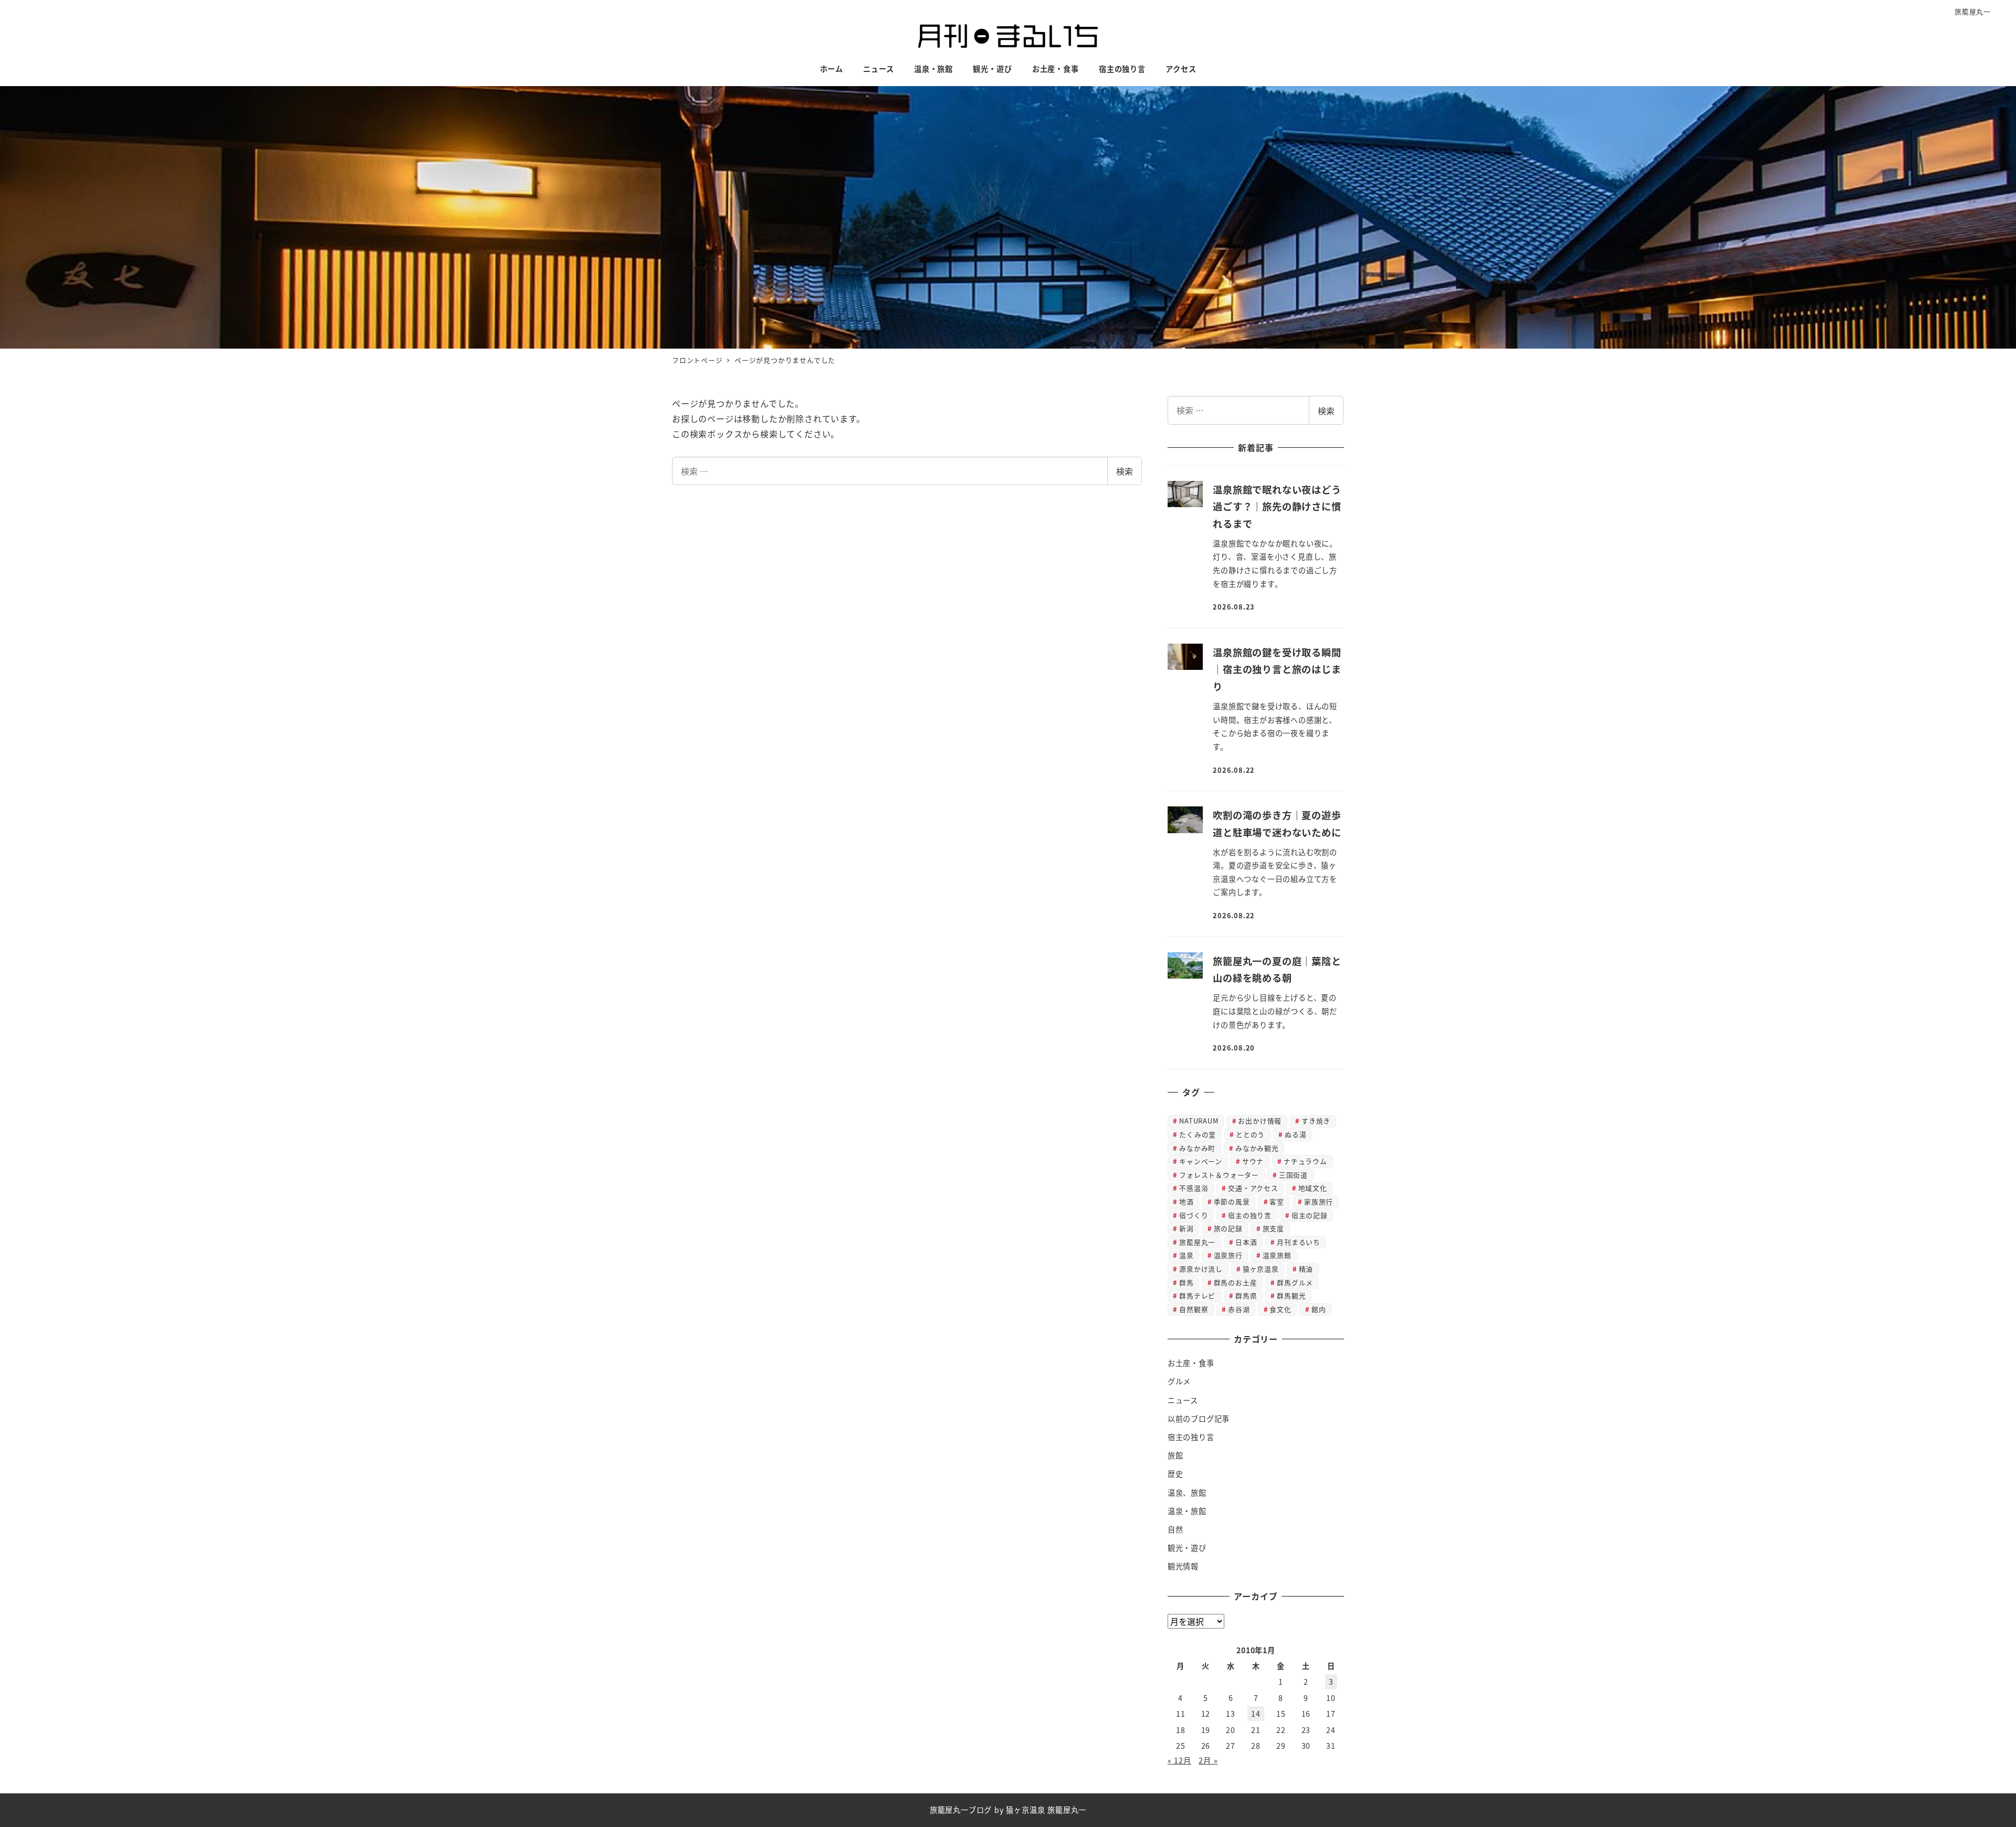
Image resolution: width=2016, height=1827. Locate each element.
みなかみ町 (1197, 1148)
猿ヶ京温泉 (1261, 1269)
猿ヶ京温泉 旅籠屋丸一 (1046, 1810)
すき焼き (1316, 1121)
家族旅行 (1319, 1201)
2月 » (1208, 1760)
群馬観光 (1291, 1295)
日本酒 (1246, 1242)
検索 (1125, 471)
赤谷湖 (1239, 1309)
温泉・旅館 (1187, 1511)
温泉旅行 (1228, 1255)
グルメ (1179, 1381)
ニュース (1183, 1400)
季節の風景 (1232, 1201)
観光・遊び (1187, 1548)
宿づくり (1194, 1215)
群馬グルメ (1295, 1282)
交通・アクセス (1253, 1188)
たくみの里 (1198, 1134)
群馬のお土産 (1236, 1282)
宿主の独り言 (1250, 1215)
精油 (1306, 1269)
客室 (1277, 1201)
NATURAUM (1199, 1121)
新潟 (1186, 1228)
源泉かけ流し (1201, 1269)
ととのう (1250, 1134)
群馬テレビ (1197, 1295)
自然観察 (1194, 1309)
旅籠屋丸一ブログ (961, 1810)
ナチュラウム (1305, 1161)
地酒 (1186, 1201)
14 (1256, 1714)
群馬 (1186, 1282)
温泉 (1186, 1255)
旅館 (1175, 1455)
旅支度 (1273, 1228)
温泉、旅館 (1187, 1493)
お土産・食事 (1191, 1363)
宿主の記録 (1310, 1215)
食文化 (1280, 1309)
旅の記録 (1228, 1228)
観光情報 (1183, 1566)
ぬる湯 (1295, 1134)
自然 (1175, 1529)
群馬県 (1246, 1295)
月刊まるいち (1299, 1242)
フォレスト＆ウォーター (1219, 1175)
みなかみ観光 (1257, 1148)
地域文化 (1313, 1188)
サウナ (1253, 1161)
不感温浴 (1194, 1188)
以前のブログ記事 (1199, 1419)
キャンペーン (1201, 1161)
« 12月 (1179, 1760)
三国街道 (1293, 1175)
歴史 (1175, 1474)
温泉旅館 (1277, 1255)
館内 (1319, 1309)
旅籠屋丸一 (1973, 11)
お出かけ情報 (1260, 1121)
